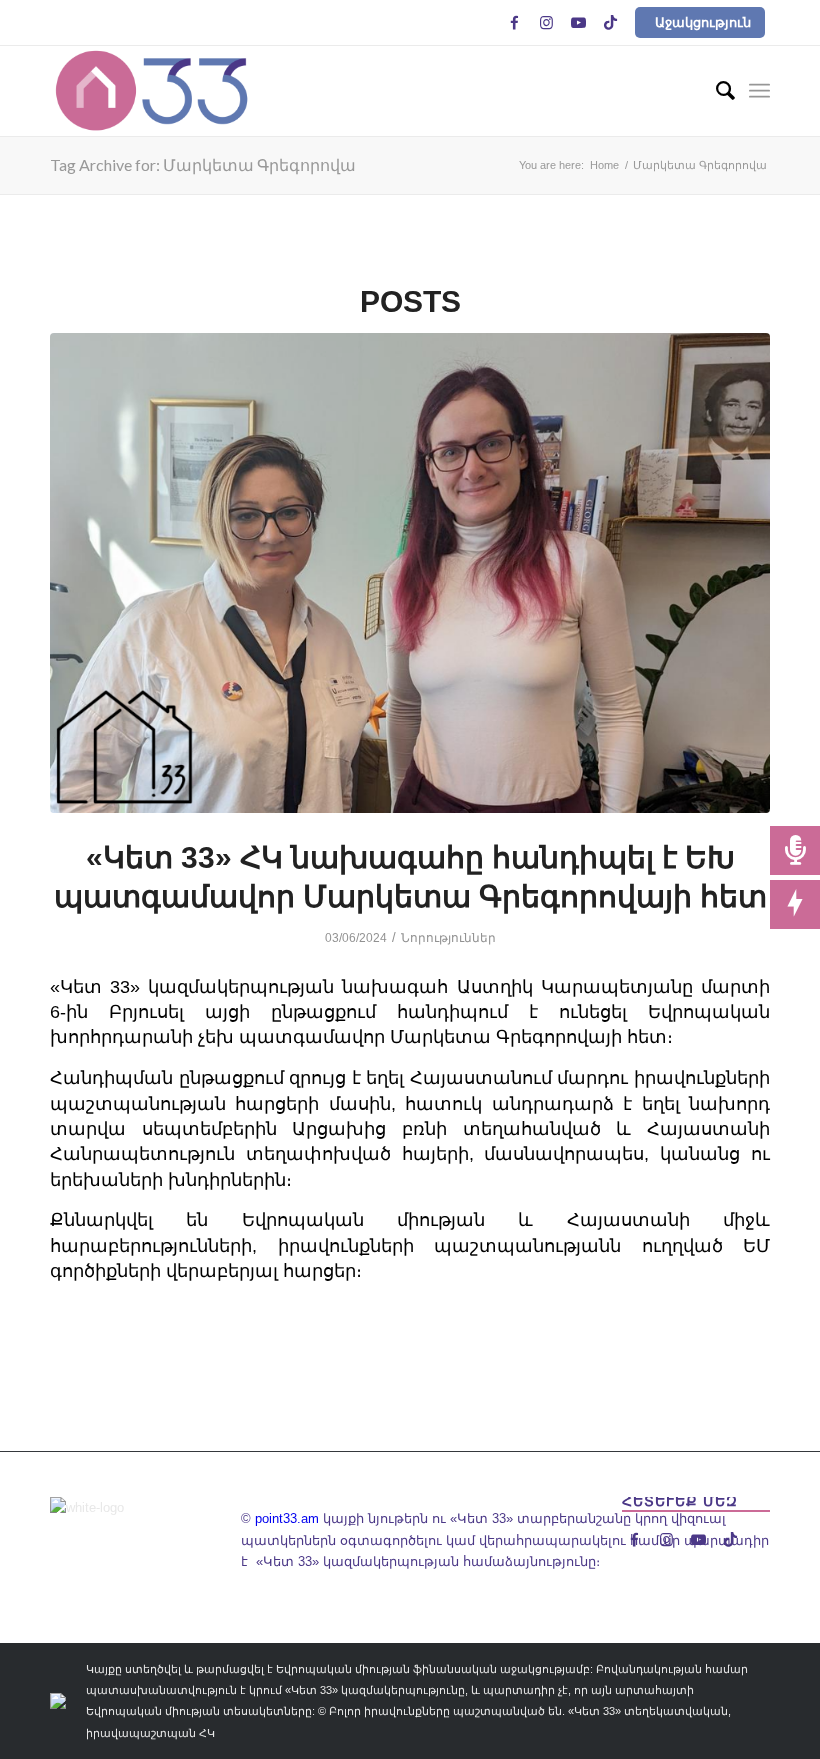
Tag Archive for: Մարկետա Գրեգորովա (203, 164)
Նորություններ (448, 938)
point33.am (287, 1518)
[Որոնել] (715, 91)
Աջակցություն (703, 22)
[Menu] (759, 91)
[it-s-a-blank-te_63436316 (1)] (410, 573)
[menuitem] (715, 91)
